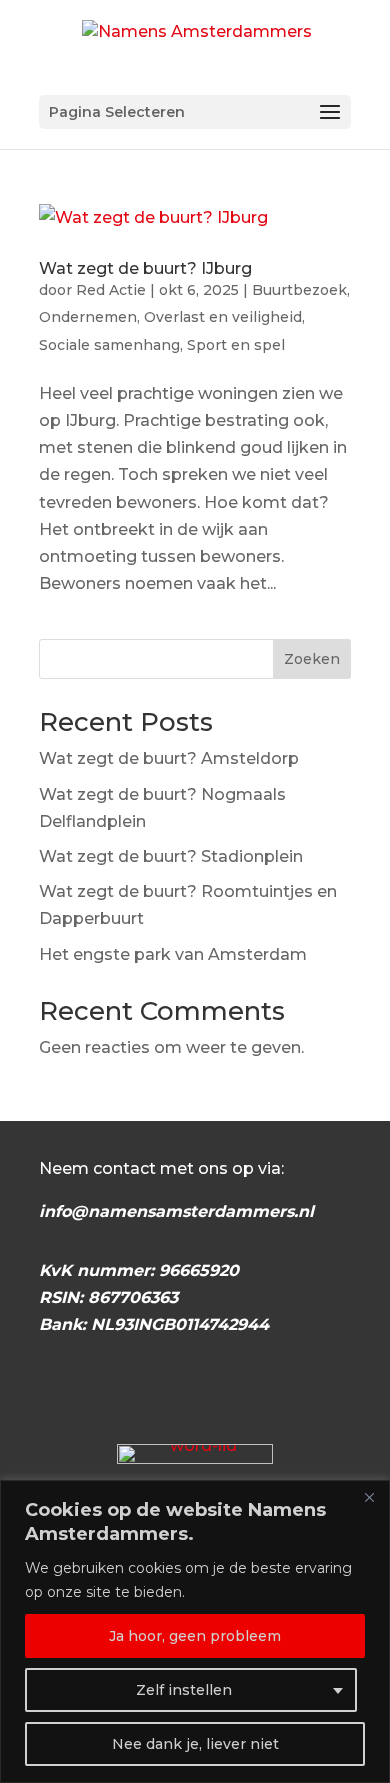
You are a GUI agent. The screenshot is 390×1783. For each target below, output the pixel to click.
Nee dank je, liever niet (195, 1744)
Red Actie (111, 290)
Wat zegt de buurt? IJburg (145, 268)
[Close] (369, 1497)
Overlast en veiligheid (223, 317)
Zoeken (312, 659)
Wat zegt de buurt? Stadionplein (171, 856)
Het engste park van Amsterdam (173, 954)
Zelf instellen (184, 1690)
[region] (195, 1631)
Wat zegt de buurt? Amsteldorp (169, 758)
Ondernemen (88, 317)
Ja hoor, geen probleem (195, 1636)
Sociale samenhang (109, 345)
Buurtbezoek (299, 290)
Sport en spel (236, 345)
